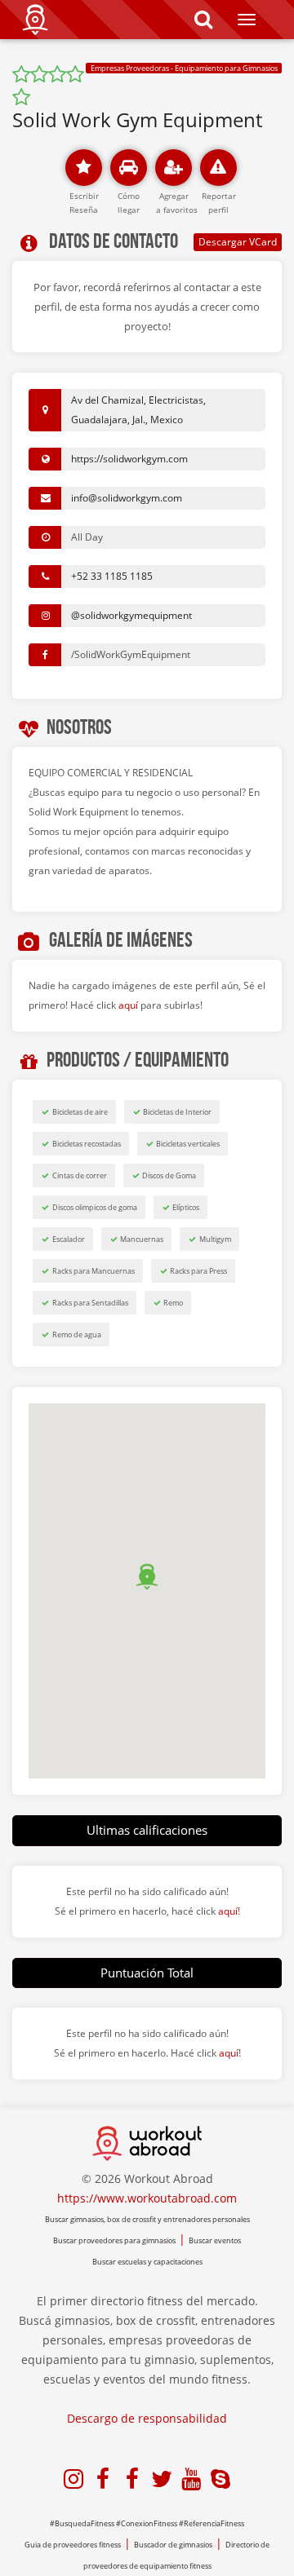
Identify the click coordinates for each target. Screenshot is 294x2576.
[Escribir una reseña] (84, 168)
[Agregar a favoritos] (174, 168)
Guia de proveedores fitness (73, 2545)
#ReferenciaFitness (212, 2523)
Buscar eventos (215, 2240)
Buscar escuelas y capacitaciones (147, 2262)
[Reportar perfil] (218, 168)
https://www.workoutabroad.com (147, 2198)
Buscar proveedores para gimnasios (114, 2240)
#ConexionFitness (147, 2523)
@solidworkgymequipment (131, 615)
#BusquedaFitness (82, 2523)
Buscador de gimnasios (173, 2545)
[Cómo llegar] (129, 168)
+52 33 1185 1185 (112, 576)
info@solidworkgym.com (127, 498)
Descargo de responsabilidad (147, 2418)
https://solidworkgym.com (129, 459)
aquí (128, 1005)
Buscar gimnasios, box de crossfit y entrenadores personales (147, 2219)
